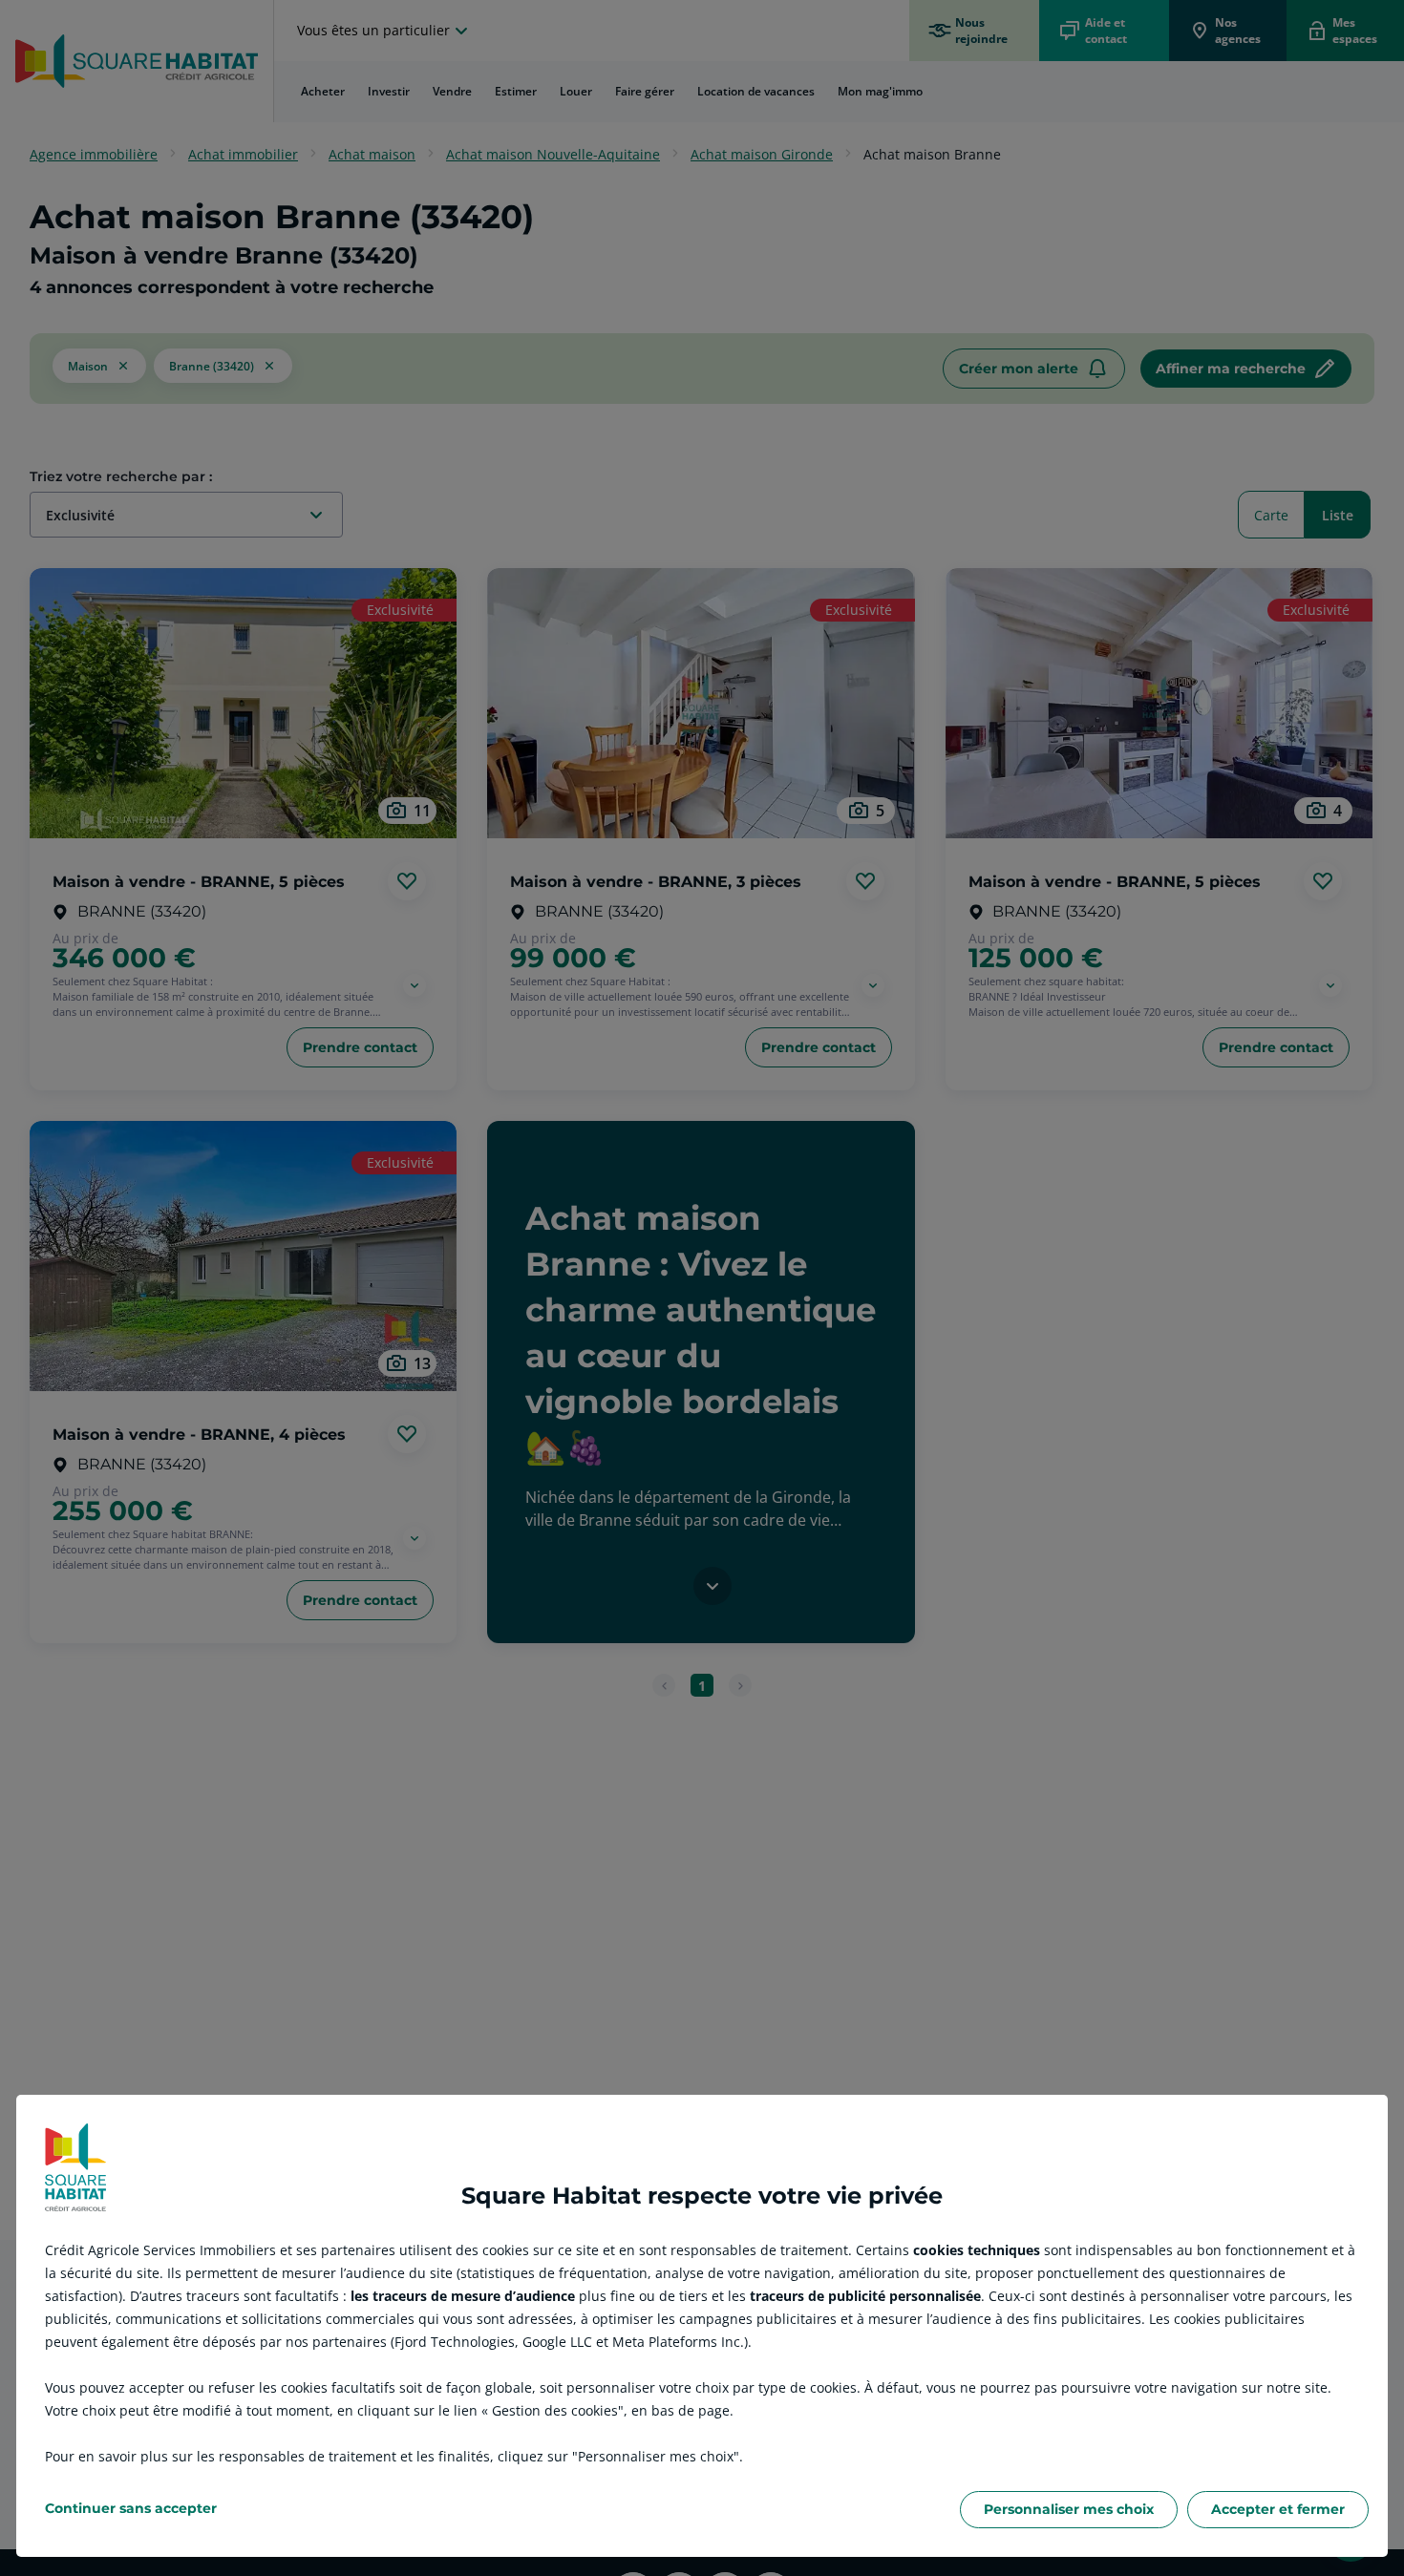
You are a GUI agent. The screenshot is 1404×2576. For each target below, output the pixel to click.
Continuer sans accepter (131, 2508)
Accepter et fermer (1278, 2509)
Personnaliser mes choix (1069, 2509)
